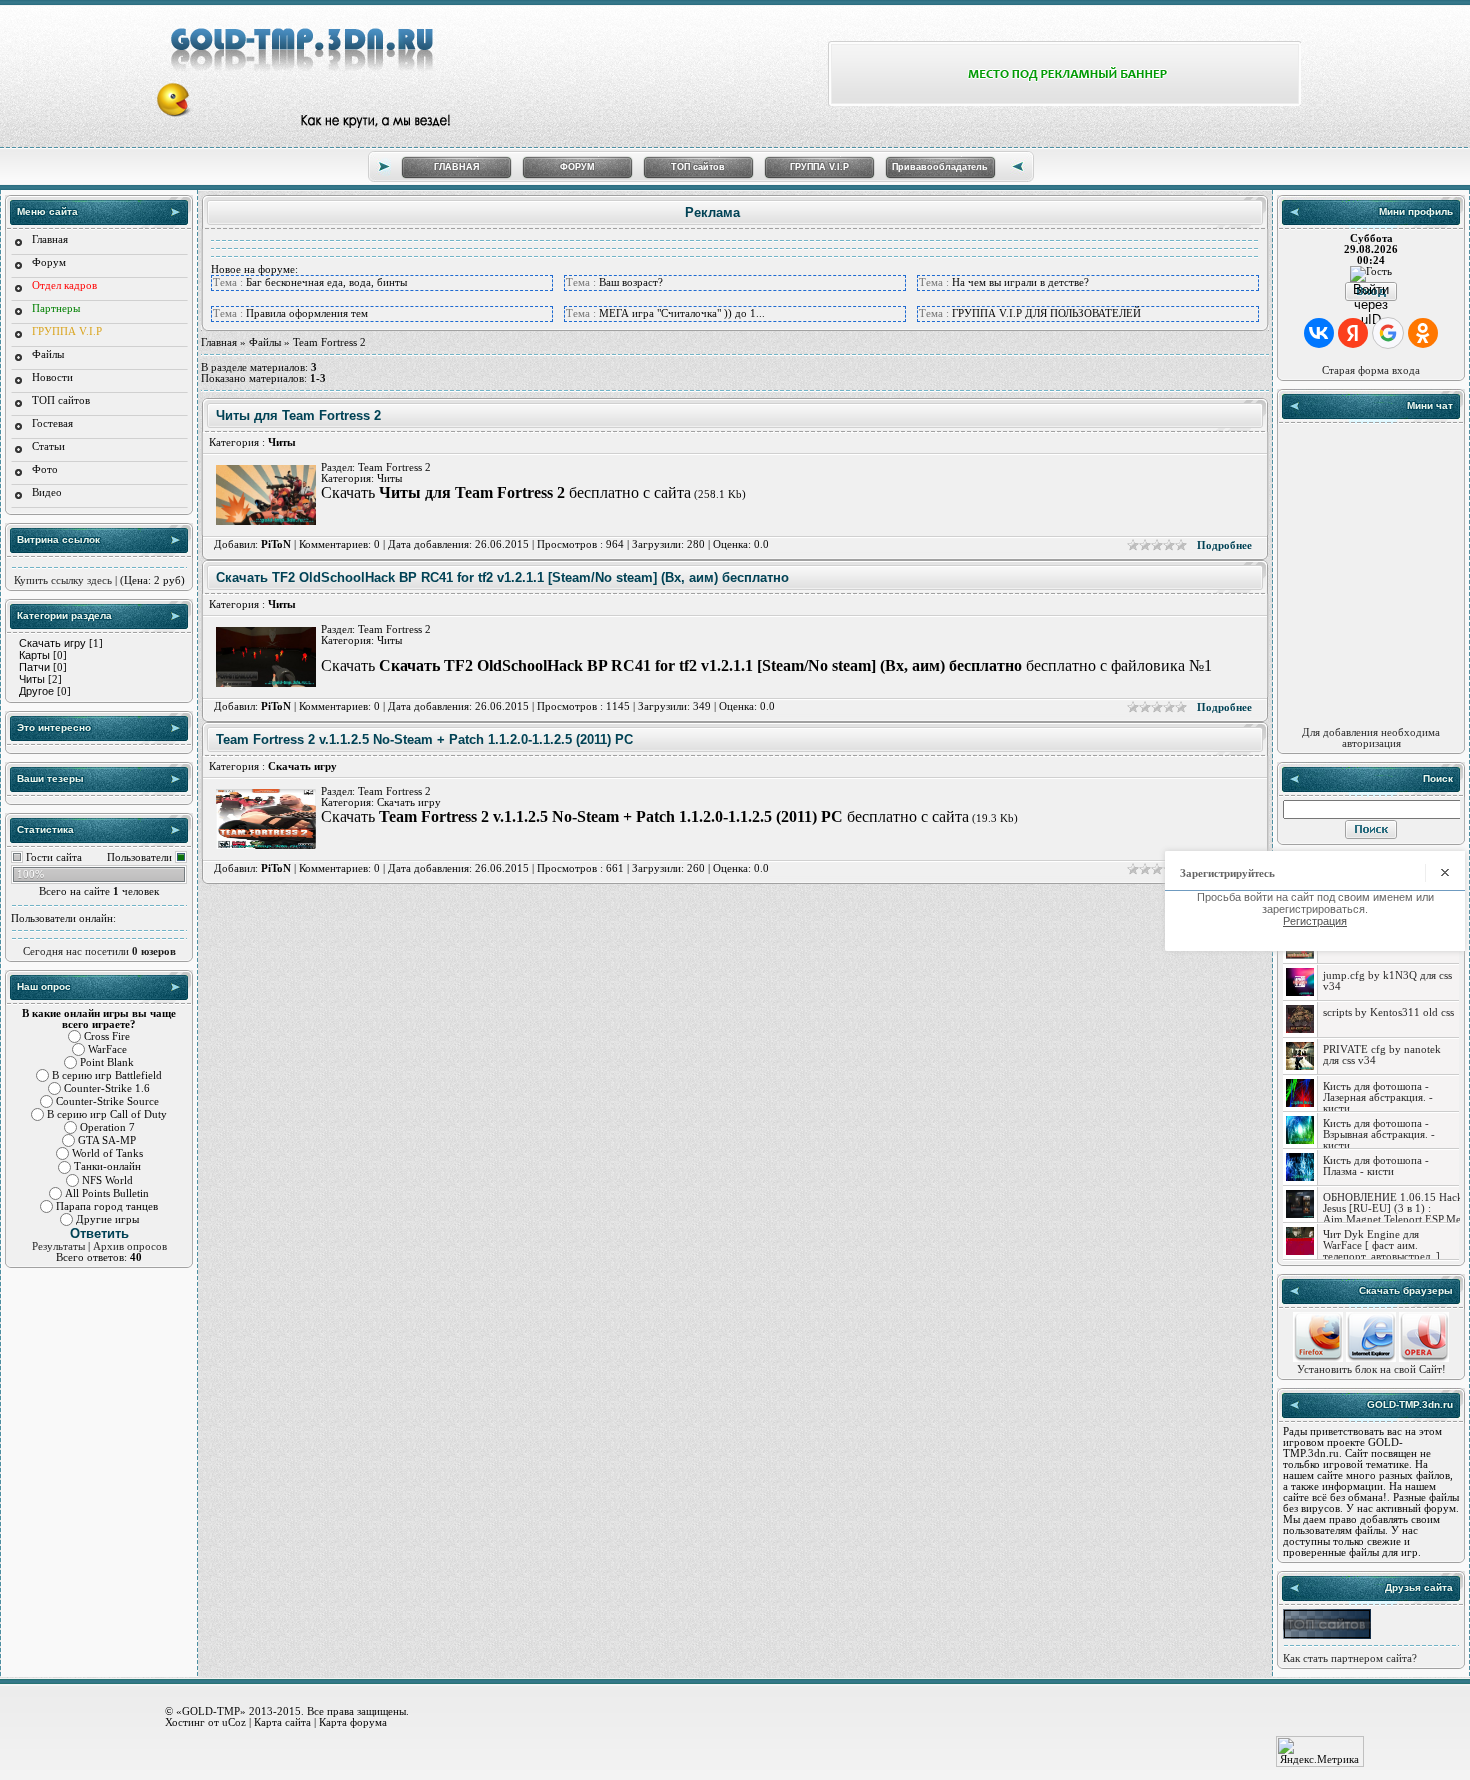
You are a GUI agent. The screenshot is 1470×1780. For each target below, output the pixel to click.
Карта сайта (282, 1722)
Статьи (48, 446)
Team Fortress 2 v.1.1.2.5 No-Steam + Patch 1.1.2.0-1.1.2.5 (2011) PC (424, 739)
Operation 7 (107, 1127)
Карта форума (353, 1722)
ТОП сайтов (698, 167)
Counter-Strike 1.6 (107, 1088)
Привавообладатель (940, 167)
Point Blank (107, 1062)
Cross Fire (107, 1036)
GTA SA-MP (107, 1140)
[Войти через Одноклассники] (1423, 333)
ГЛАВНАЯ (456, 167)
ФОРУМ (577, 167)
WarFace (107, 1049)
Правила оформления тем (307, 313)
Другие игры (107, 1219)
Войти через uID (1371, 291)
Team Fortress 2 (394, 467)
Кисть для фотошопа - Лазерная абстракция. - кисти (1378, 1097)
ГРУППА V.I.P (819, 167)
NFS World (107, 1180)
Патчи (34, 667)
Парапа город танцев (107, 1206)
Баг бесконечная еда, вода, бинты (326, 282)
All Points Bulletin (107, 1193)
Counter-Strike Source (107, 1101)
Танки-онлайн (107, 1167)
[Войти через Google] (1388, 333)
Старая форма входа (1371, 370)
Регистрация (1315, 921)
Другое (36, 691)
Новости (52, 377)
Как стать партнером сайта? (1350, 1658)
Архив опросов (130, 1246)
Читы (32, 679)
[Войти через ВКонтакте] (1319, 333)
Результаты (58, 1246)
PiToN (276, 544)
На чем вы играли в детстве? (1020, 282)
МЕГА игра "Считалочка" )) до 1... (682, 313)
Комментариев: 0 (339, 544)
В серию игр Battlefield (107, 1075)
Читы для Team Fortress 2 (298, 415)
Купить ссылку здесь (63, 580)
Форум (49, 262)
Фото (45, 469)
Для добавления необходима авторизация (1371, 738)
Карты (34, 655)
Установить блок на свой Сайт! (1371, 1369)
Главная (50, 239)
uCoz (234, 1722)
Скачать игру (52, 643)
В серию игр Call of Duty (107, 1114)
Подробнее (1224, 545)
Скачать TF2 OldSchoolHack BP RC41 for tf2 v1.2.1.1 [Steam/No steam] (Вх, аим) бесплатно (502, 577)
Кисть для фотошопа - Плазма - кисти (1376, 1166)
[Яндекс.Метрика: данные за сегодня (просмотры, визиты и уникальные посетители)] (1320, 1751)
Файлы (48, 354)
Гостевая (52, 423)
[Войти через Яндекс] (1353, 333)
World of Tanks (107, 1153)
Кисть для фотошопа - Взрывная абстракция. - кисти (1379, 1134)
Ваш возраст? (631, 282)
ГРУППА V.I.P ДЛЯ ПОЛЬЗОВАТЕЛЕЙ (1046, 313)
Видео (47, 492)
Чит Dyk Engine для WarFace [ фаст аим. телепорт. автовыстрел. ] (1381, 1245)
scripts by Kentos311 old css (1388, 1012)
